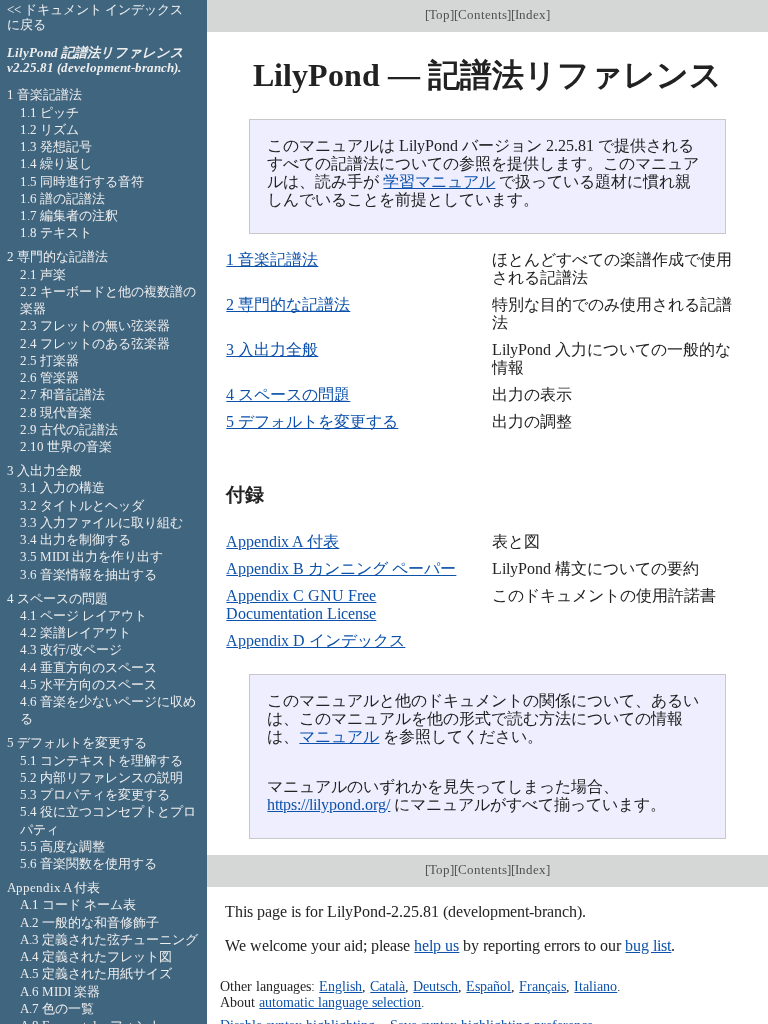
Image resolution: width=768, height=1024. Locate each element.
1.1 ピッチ (49, 112)
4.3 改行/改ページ (71, 649)
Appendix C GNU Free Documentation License (301, 604)
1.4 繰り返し (56, 163)
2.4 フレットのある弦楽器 (95, 343)
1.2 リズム (49, 129)
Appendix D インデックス (315, 640)
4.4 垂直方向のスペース (88, 667)
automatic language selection (340, 1002)
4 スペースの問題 (288, 394)
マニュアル (339, 736)
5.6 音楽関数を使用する (88, 863)
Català (387, 986)
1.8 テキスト (56, 232)
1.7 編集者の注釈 (69, 215)
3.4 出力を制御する (75, 539)
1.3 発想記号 (56, 146)
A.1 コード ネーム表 (78, 904)
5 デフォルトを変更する (312, 421)
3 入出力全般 (272, 349)
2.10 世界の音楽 (66, 446)
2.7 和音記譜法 (62, 394)
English (340, 986)
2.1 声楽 (43, 274)
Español (488, 986)
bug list (648, 945)
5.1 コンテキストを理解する (101, 760)
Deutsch (435, 986)
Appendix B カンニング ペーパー (341, 568)
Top (439, 14)
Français (542, 986)
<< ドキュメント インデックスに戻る (95, 17)
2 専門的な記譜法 (288, 304)
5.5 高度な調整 (62, 846)
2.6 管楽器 (49, 377)
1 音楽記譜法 (272, 259)
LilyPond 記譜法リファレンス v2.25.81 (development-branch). (95, 60)
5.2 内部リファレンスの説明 (101, 777)
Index (530, 14)
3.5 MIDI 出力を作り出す (91, 556)
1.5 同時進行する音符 (82, 181)
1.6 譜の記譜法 (62, 198)
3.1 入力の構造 (62, 487)
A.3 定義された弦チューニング (109, 939)
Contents (482, 14)
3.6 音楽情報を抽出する (88, 574)
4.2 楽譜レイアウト (75, 632)
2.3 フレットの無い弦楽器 (95, 325)
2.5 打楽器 (49, 360)
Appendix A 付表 (282, 541)
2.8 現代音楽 (56, 412)
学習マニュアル (439, 181)
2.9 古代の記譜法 (69, 429)
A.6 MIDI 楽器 (60, 991)
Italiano (595, 986)
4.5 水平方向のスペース (88, 684)
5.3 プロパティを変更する (95, 794)
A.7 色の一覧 (57, 1008)
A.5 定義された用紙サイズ (96, 973)
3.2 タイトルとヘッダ (82, 505)
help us (436, 945)
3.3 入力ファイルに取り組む (101, 522)
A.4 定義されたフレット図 (96, 956)
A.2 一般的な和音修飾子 (89, 922)
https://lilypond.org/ (328, 804)
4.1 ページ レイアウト (83, 615)
